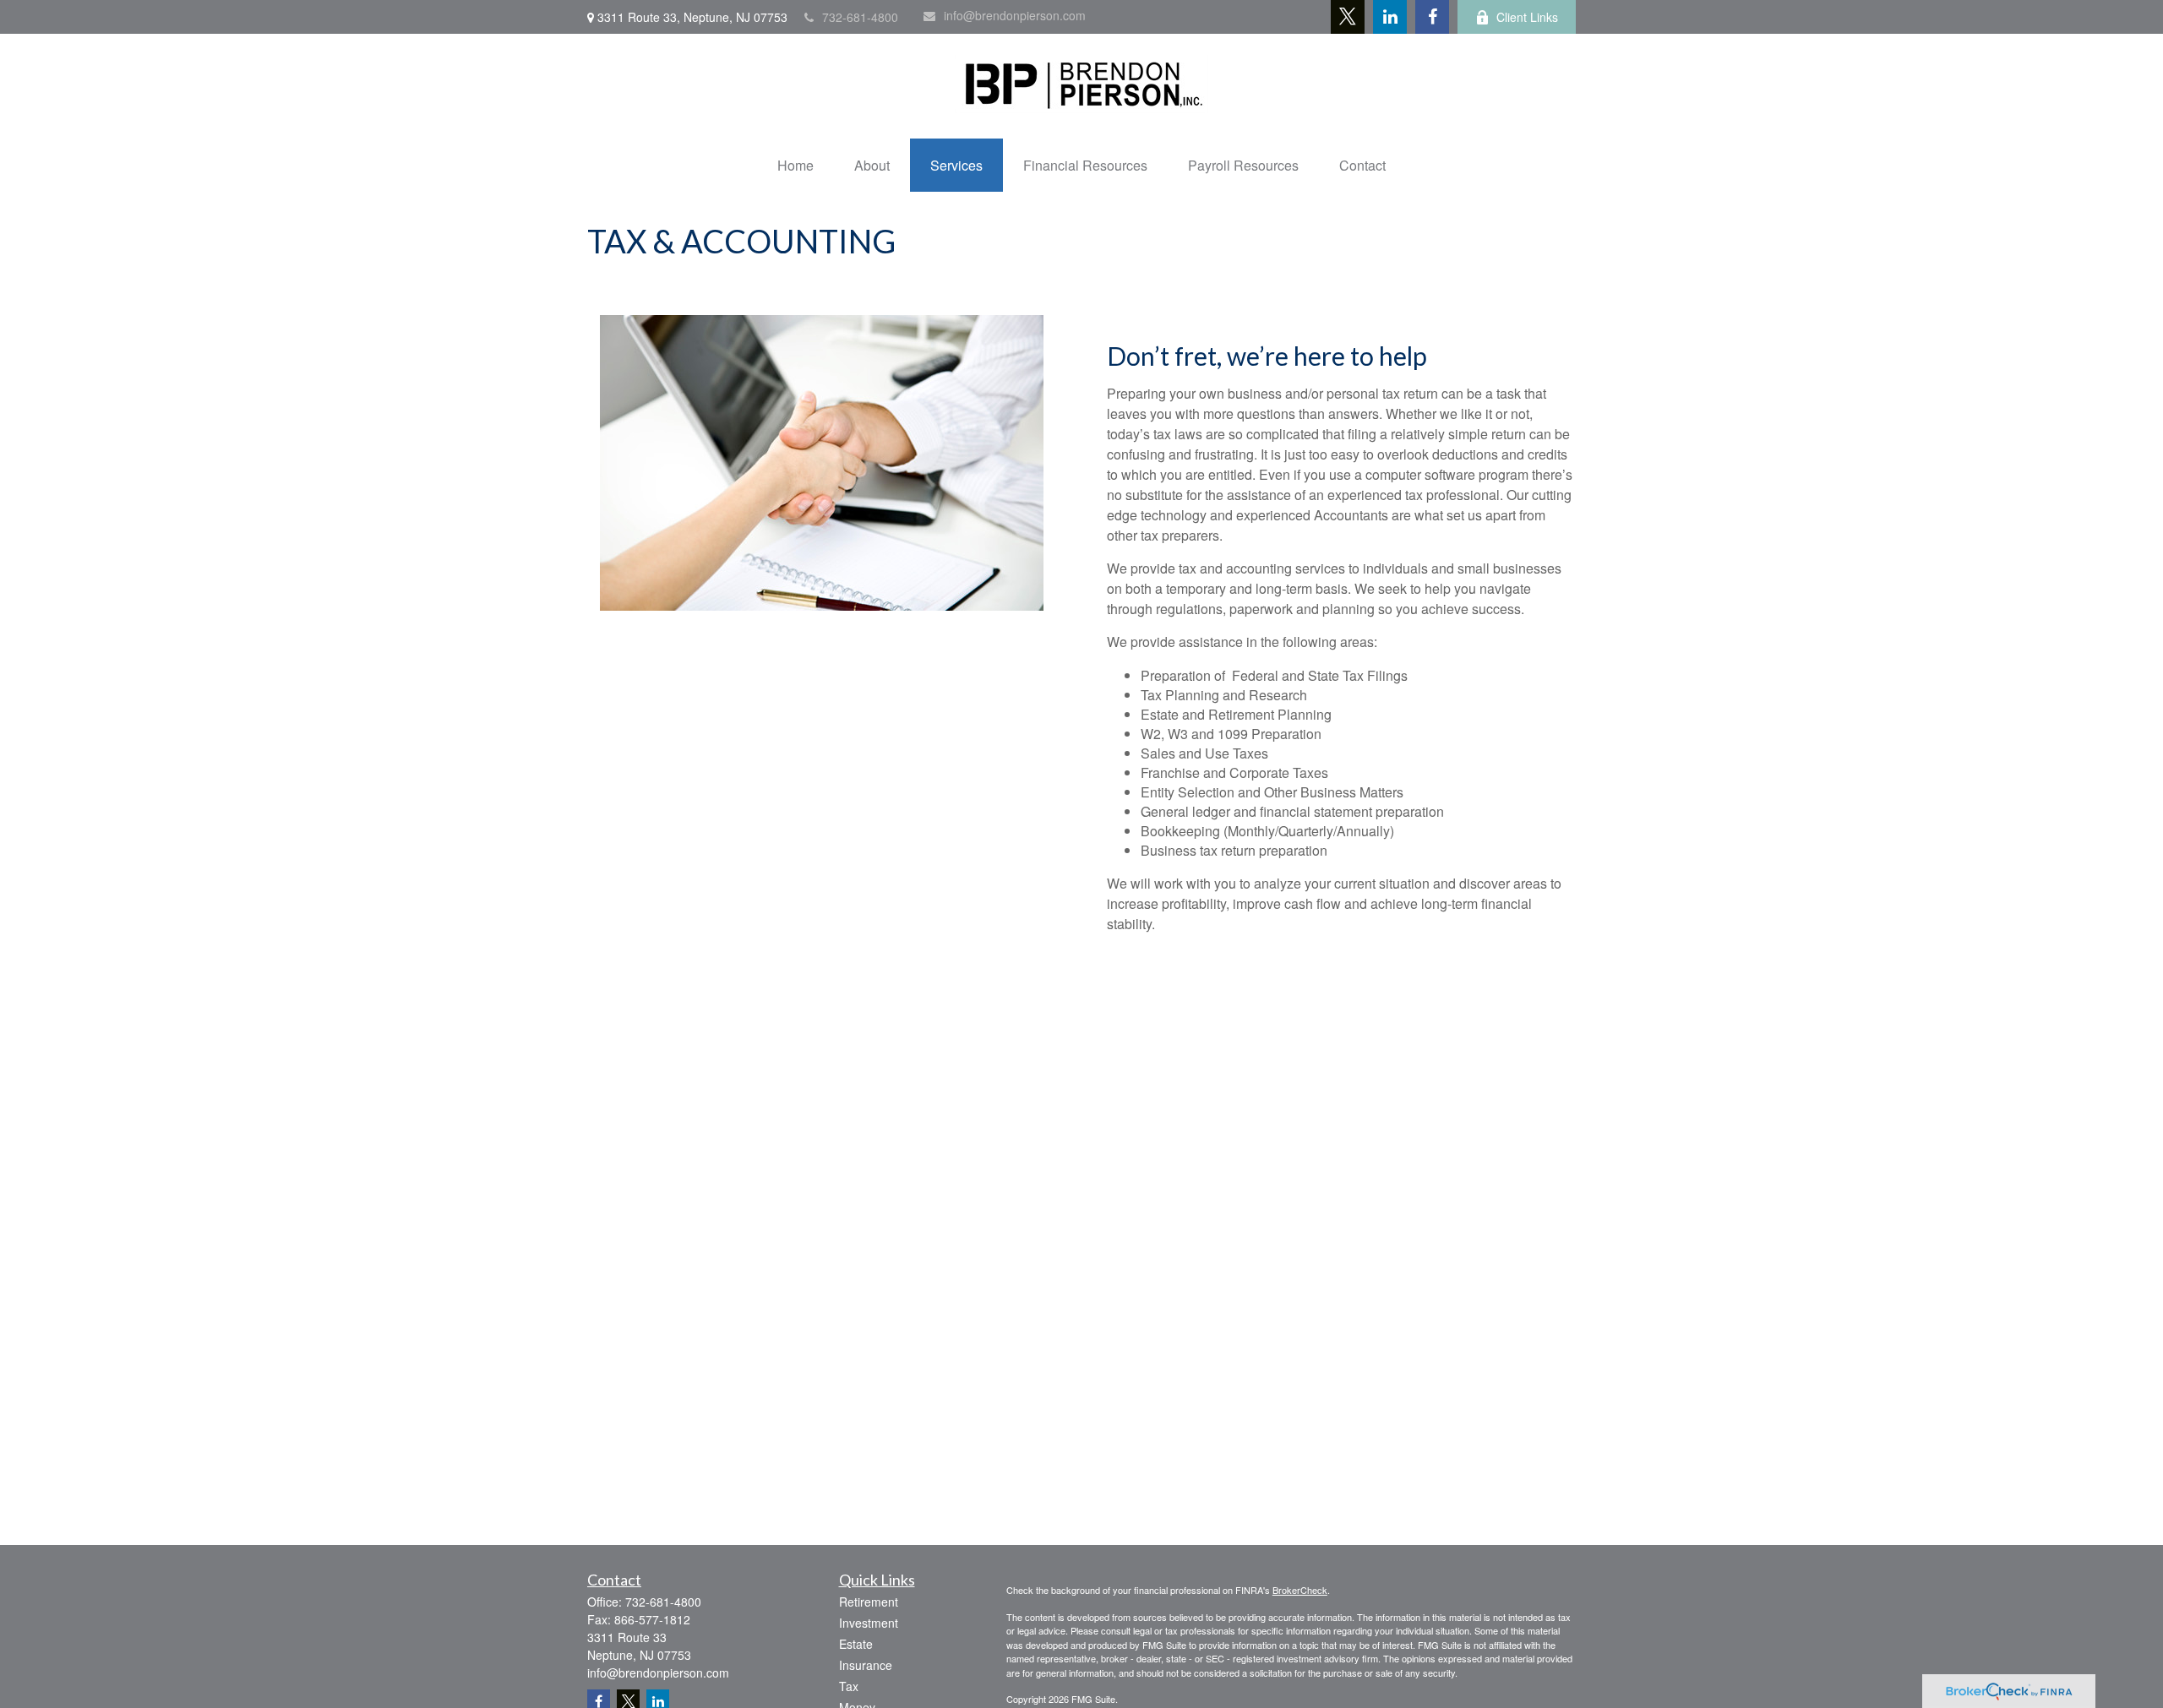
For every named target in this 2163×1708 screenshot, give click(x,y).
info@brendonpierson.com (1015, 15)
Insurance (866, 1665)
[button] (795, 165)
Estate (856, 1644)
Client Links (1527, 17)
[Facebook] (1432, 17)
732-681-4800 (860, 17)
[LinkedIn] (1390, 17)
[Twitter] (1348, 17)
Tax (849, 1686)
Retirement (869, 1602)
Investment (869, 1623)
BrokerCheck (1300, 1590)
